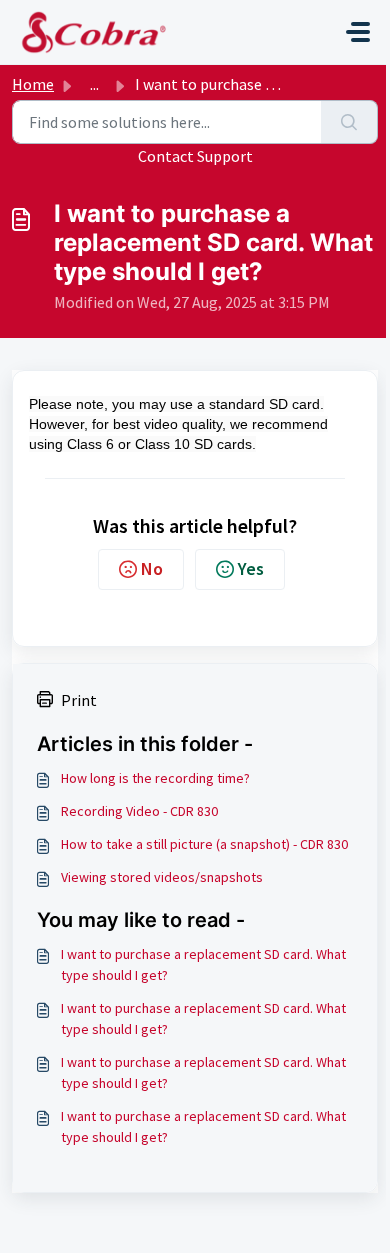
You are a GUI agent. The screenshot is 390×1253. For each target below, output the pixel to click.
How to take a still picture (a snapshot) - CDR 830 (204, 844)
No (152, 568)
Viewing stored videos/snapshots (162, 877)
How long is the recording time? (155, 778)
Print (79, 700)
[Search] (349, 122)
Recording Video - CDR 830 (139, 811)
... (94, 84)
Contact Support (195, 156)
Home (33, 84)
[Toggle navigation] (358, 32)
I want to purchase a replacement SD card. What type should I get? (203, 964)
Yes (251, 568)
